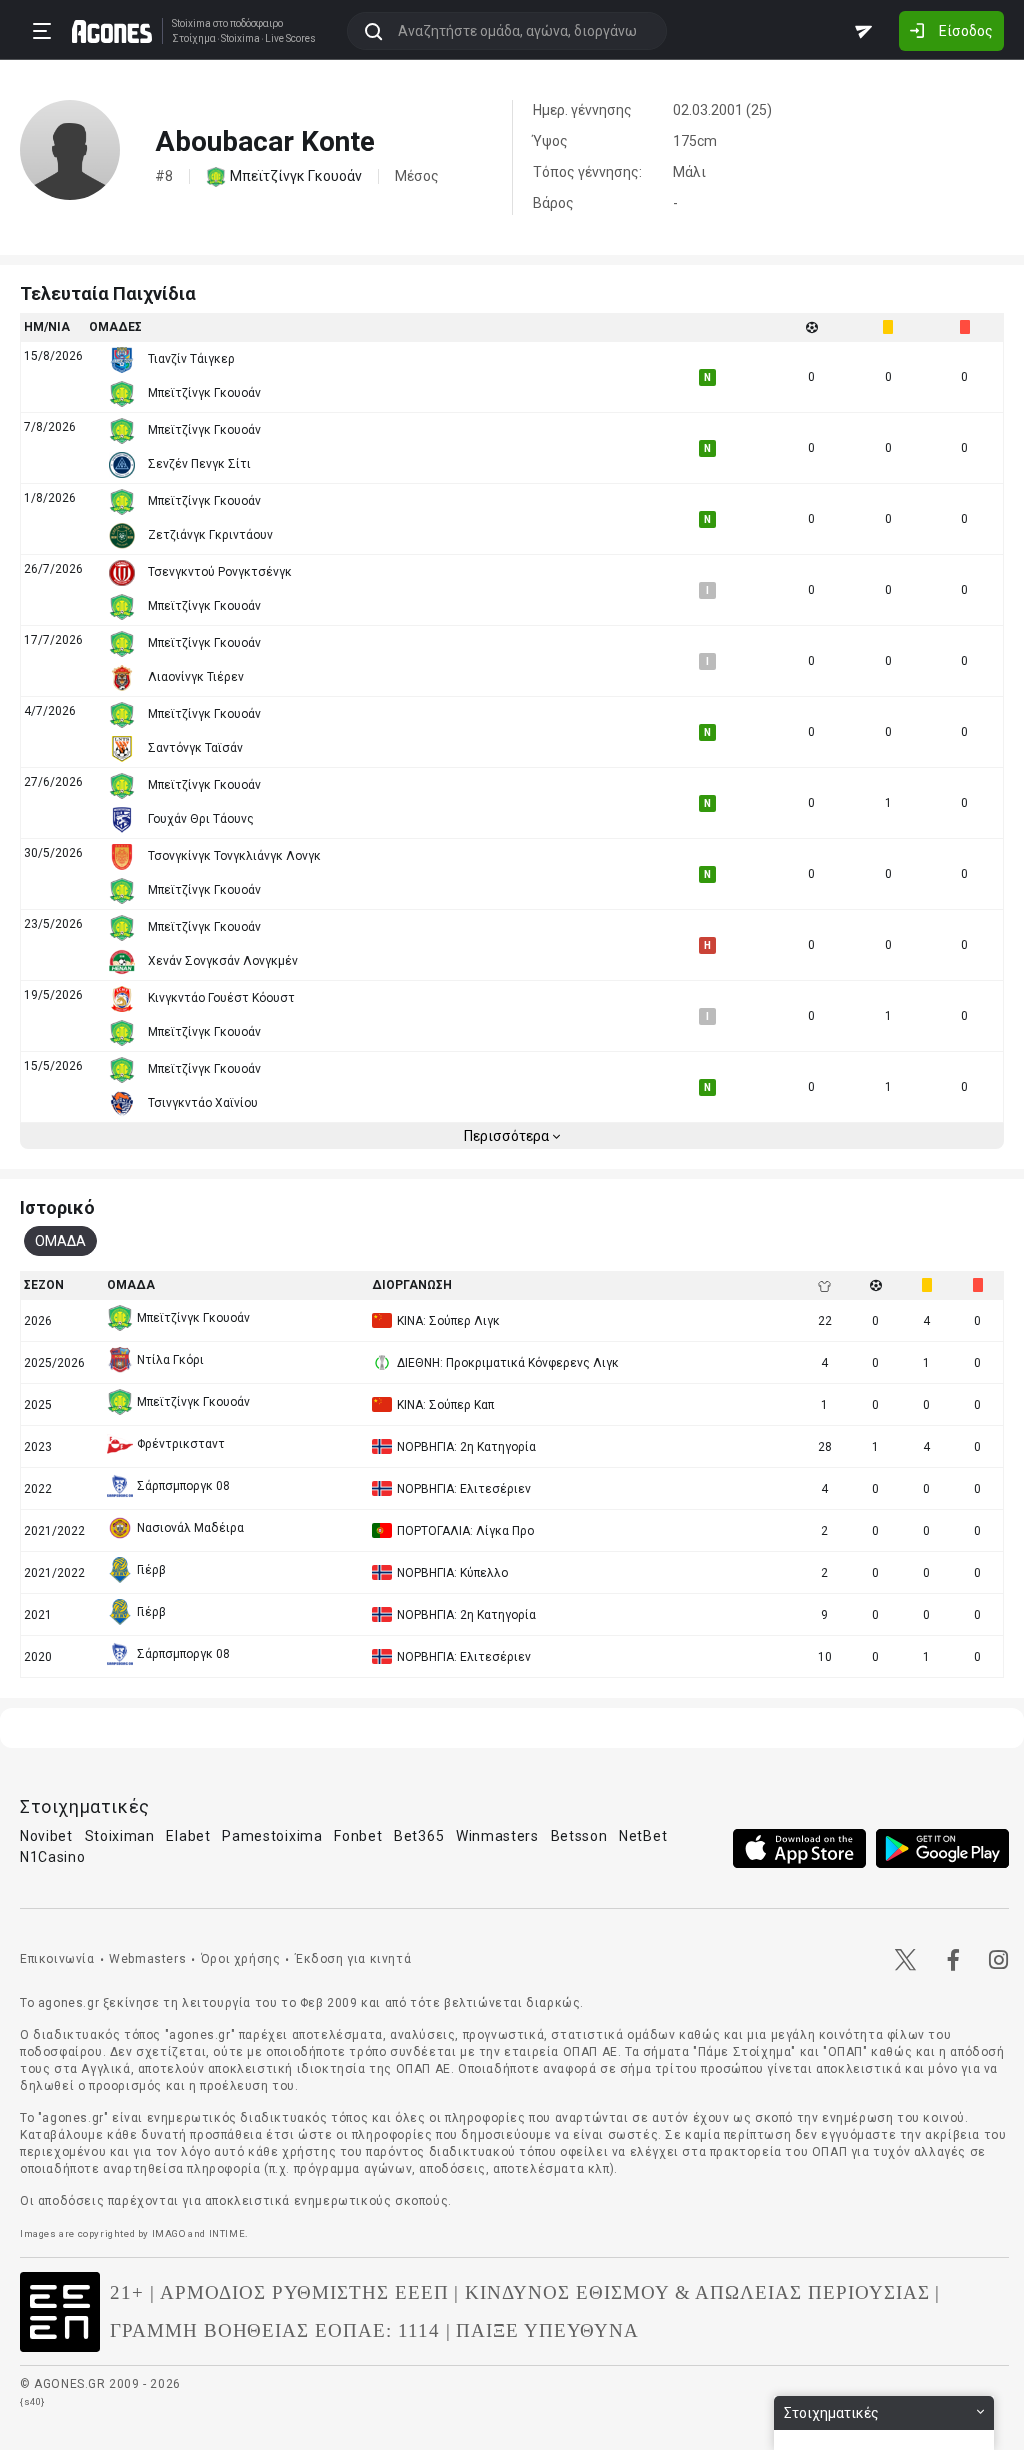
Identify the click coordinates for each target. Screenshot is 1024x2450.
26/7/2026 (53, 569)
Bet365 (419, 1836)
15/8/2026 (53, 356)
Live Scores (290, 39)
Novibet (46, 1836)
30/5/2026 (53, 853)
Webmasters (147, 1959)
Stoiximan (120, 1836)
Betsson (579, 1836)
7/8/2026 (50, 427)
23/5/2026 (53, 924)
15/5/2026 (53, 1066)
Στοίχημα (194, 39)
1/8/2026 (50, 498)
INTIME (227, 2233)
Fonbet (358, 1836)
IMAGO (169, 2233)
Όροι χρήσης (241, 1959)
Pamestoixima (272, 1836)
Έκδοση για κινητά (353, 1959)
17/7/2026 (53, 640)
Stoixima (191, 23)
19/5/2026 (53, 995)
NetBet (643, 1836)
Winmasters (497, 1836)
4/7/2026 (50, 711)
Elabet (188, 1836)
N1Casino (53, 1857)
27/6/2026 (53, 782)
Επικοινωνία (57, 1959)
